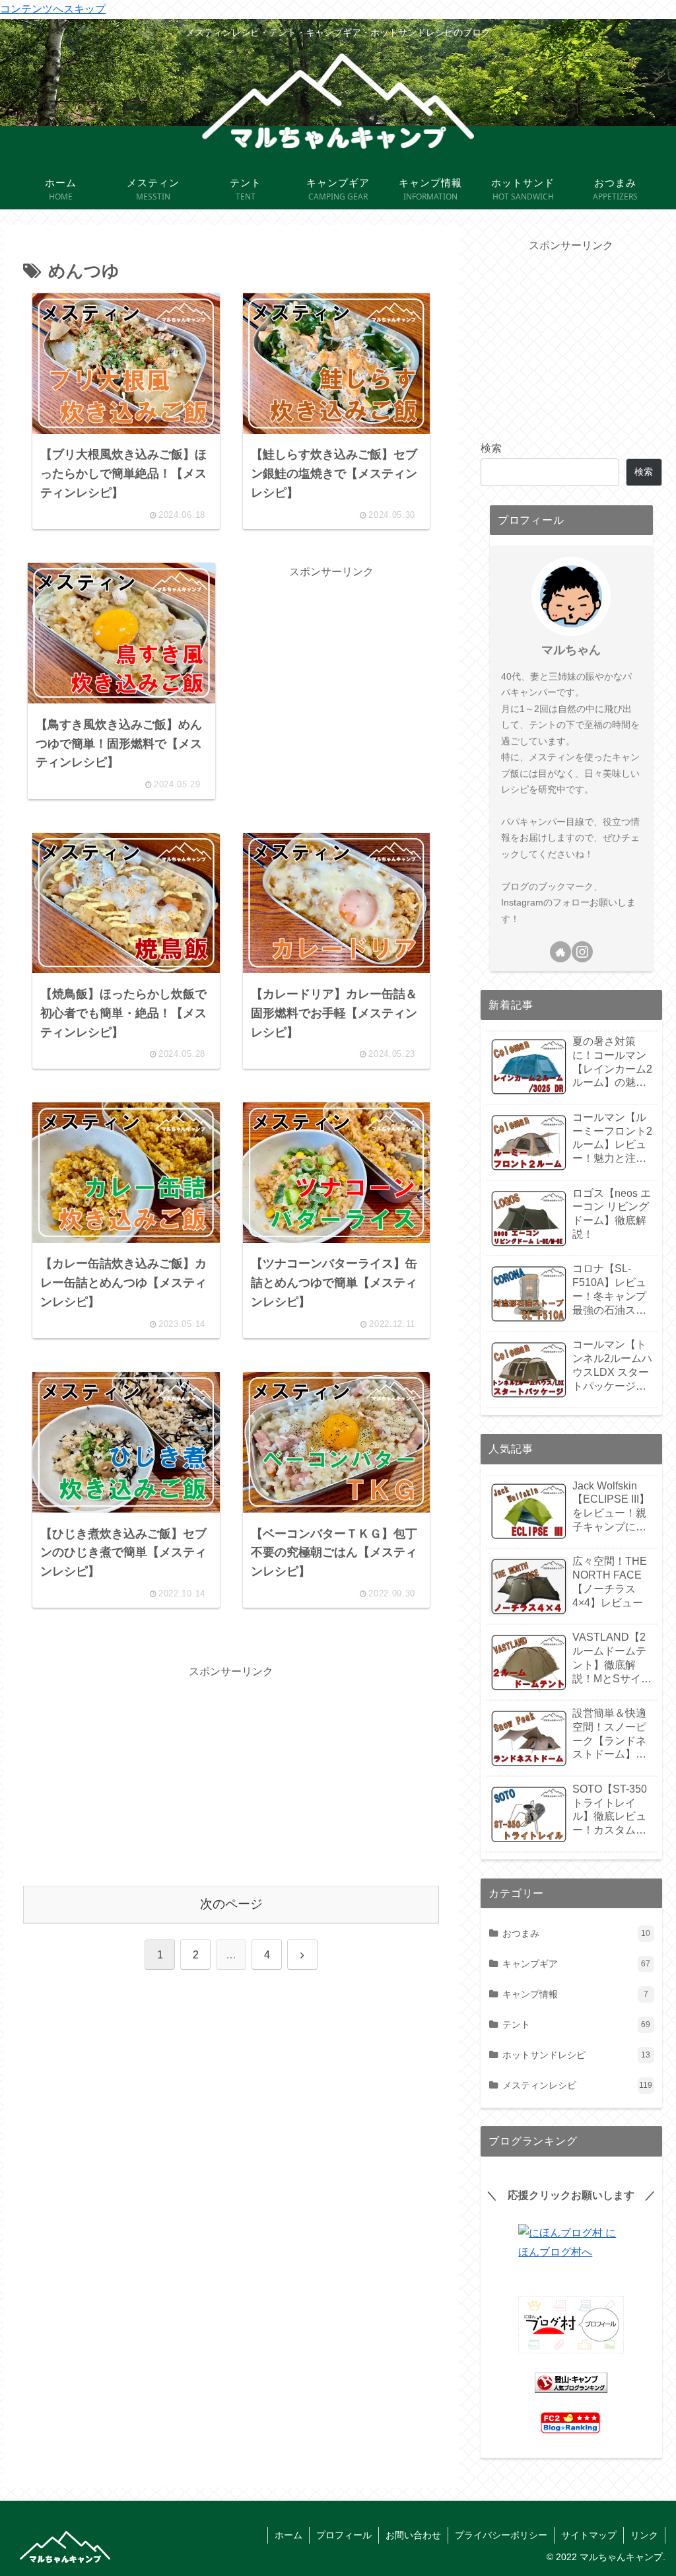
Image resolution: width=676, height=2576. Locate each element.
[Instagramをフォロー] (582, 952)
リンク (644, 2535)
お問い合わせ (413, 2535)
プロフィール (344, 2535)
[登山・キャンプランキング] (571, 2383)
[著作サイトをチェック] (560, 952)
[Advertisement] (331, 664)
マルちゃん (571, 650)
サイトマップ (589, 2535)
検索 (491, 448)
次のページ (231, 1904)
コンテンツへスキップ (53, 9)
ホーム (288, 2535)
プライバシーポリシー (501, 2535)
